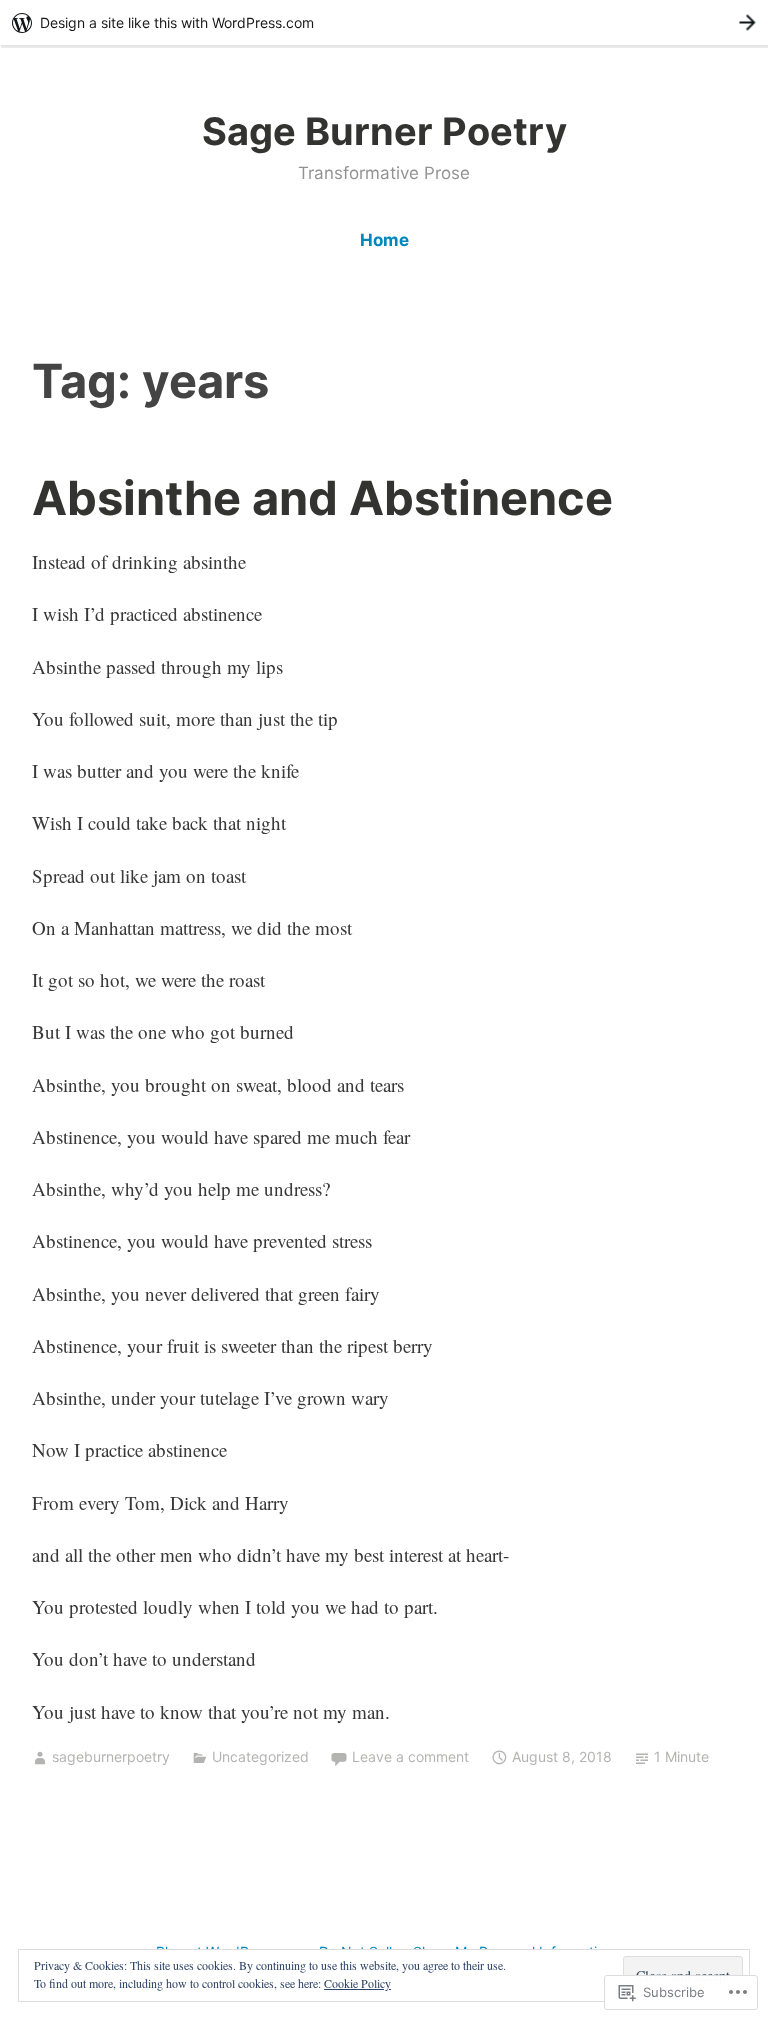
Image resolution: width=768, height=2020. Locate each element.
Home (384, 240)
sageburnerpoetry (111, 1756)
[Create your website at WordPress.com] (384, 22)
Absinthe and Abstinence (322, 497)
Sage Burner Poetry (384, 131)
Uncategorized (260, 1756)
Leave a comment (410, 1756)
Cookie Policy (357, 1983)
